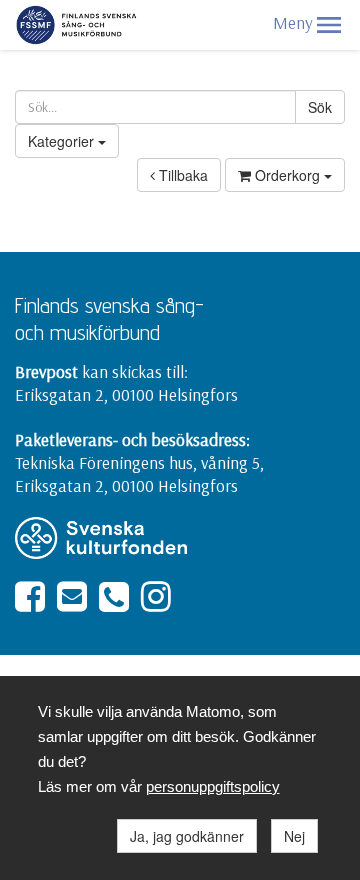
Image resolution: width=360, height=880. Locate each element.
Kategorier (63, 141)
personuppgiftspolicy (213, 786)
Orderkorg (287, 175)
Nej (294, 836)
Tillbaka (181, 175)
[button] (329, 25)
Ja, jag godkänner (187, 836)
